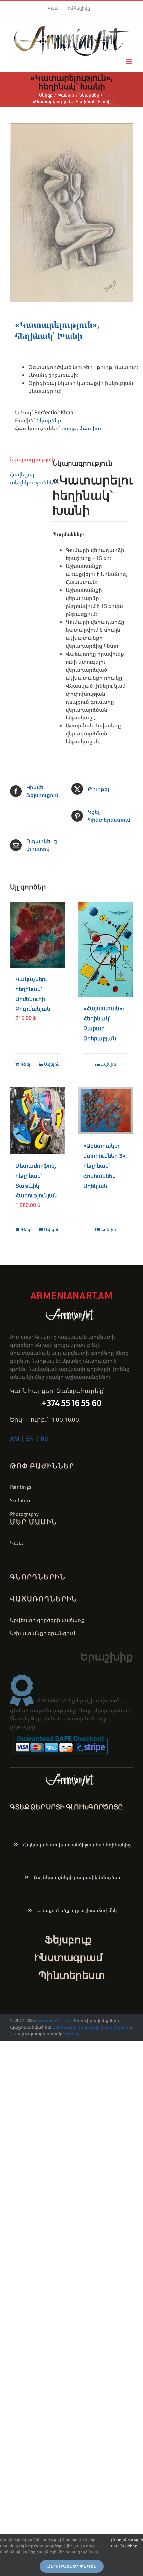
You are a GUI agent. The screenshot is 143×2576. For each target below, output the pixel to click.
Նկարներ (49, 420)
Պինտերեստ (72, 1975)
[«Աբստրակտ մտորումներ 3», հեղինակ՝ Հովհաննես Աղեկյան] (106, 1111)
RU (45, 1438)
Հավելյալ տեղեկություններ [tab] (26, 478)
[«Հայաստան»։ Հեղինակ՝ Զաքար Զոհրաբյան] (106, 950)
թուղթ (69, 428)
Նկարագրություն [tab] (26, 459)
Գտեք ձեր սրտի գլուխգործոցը (67, 1807)
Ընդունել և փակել (72, 2566)
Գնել (25, 1064)
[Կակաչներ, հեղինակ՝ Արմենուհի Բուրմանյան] (37, 935)
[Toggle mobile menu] (130, 62)
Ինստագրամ (68, 1957)
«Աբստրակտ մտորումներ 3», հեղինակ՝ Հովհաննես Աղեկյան (105, 1166)
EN (30, 1438)
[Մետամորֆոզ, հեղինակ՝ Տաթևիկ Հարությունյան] (37, 1121)
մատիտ (90, 428)
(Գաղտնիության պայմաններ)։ (127, 2543)
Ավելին (52, 1064)
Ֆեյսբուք (68, 1939)
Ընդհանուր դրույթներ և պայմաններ (92, 2027)
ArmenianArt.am (54, 2020)
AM (15, 1438)
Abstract (73, 2034)
